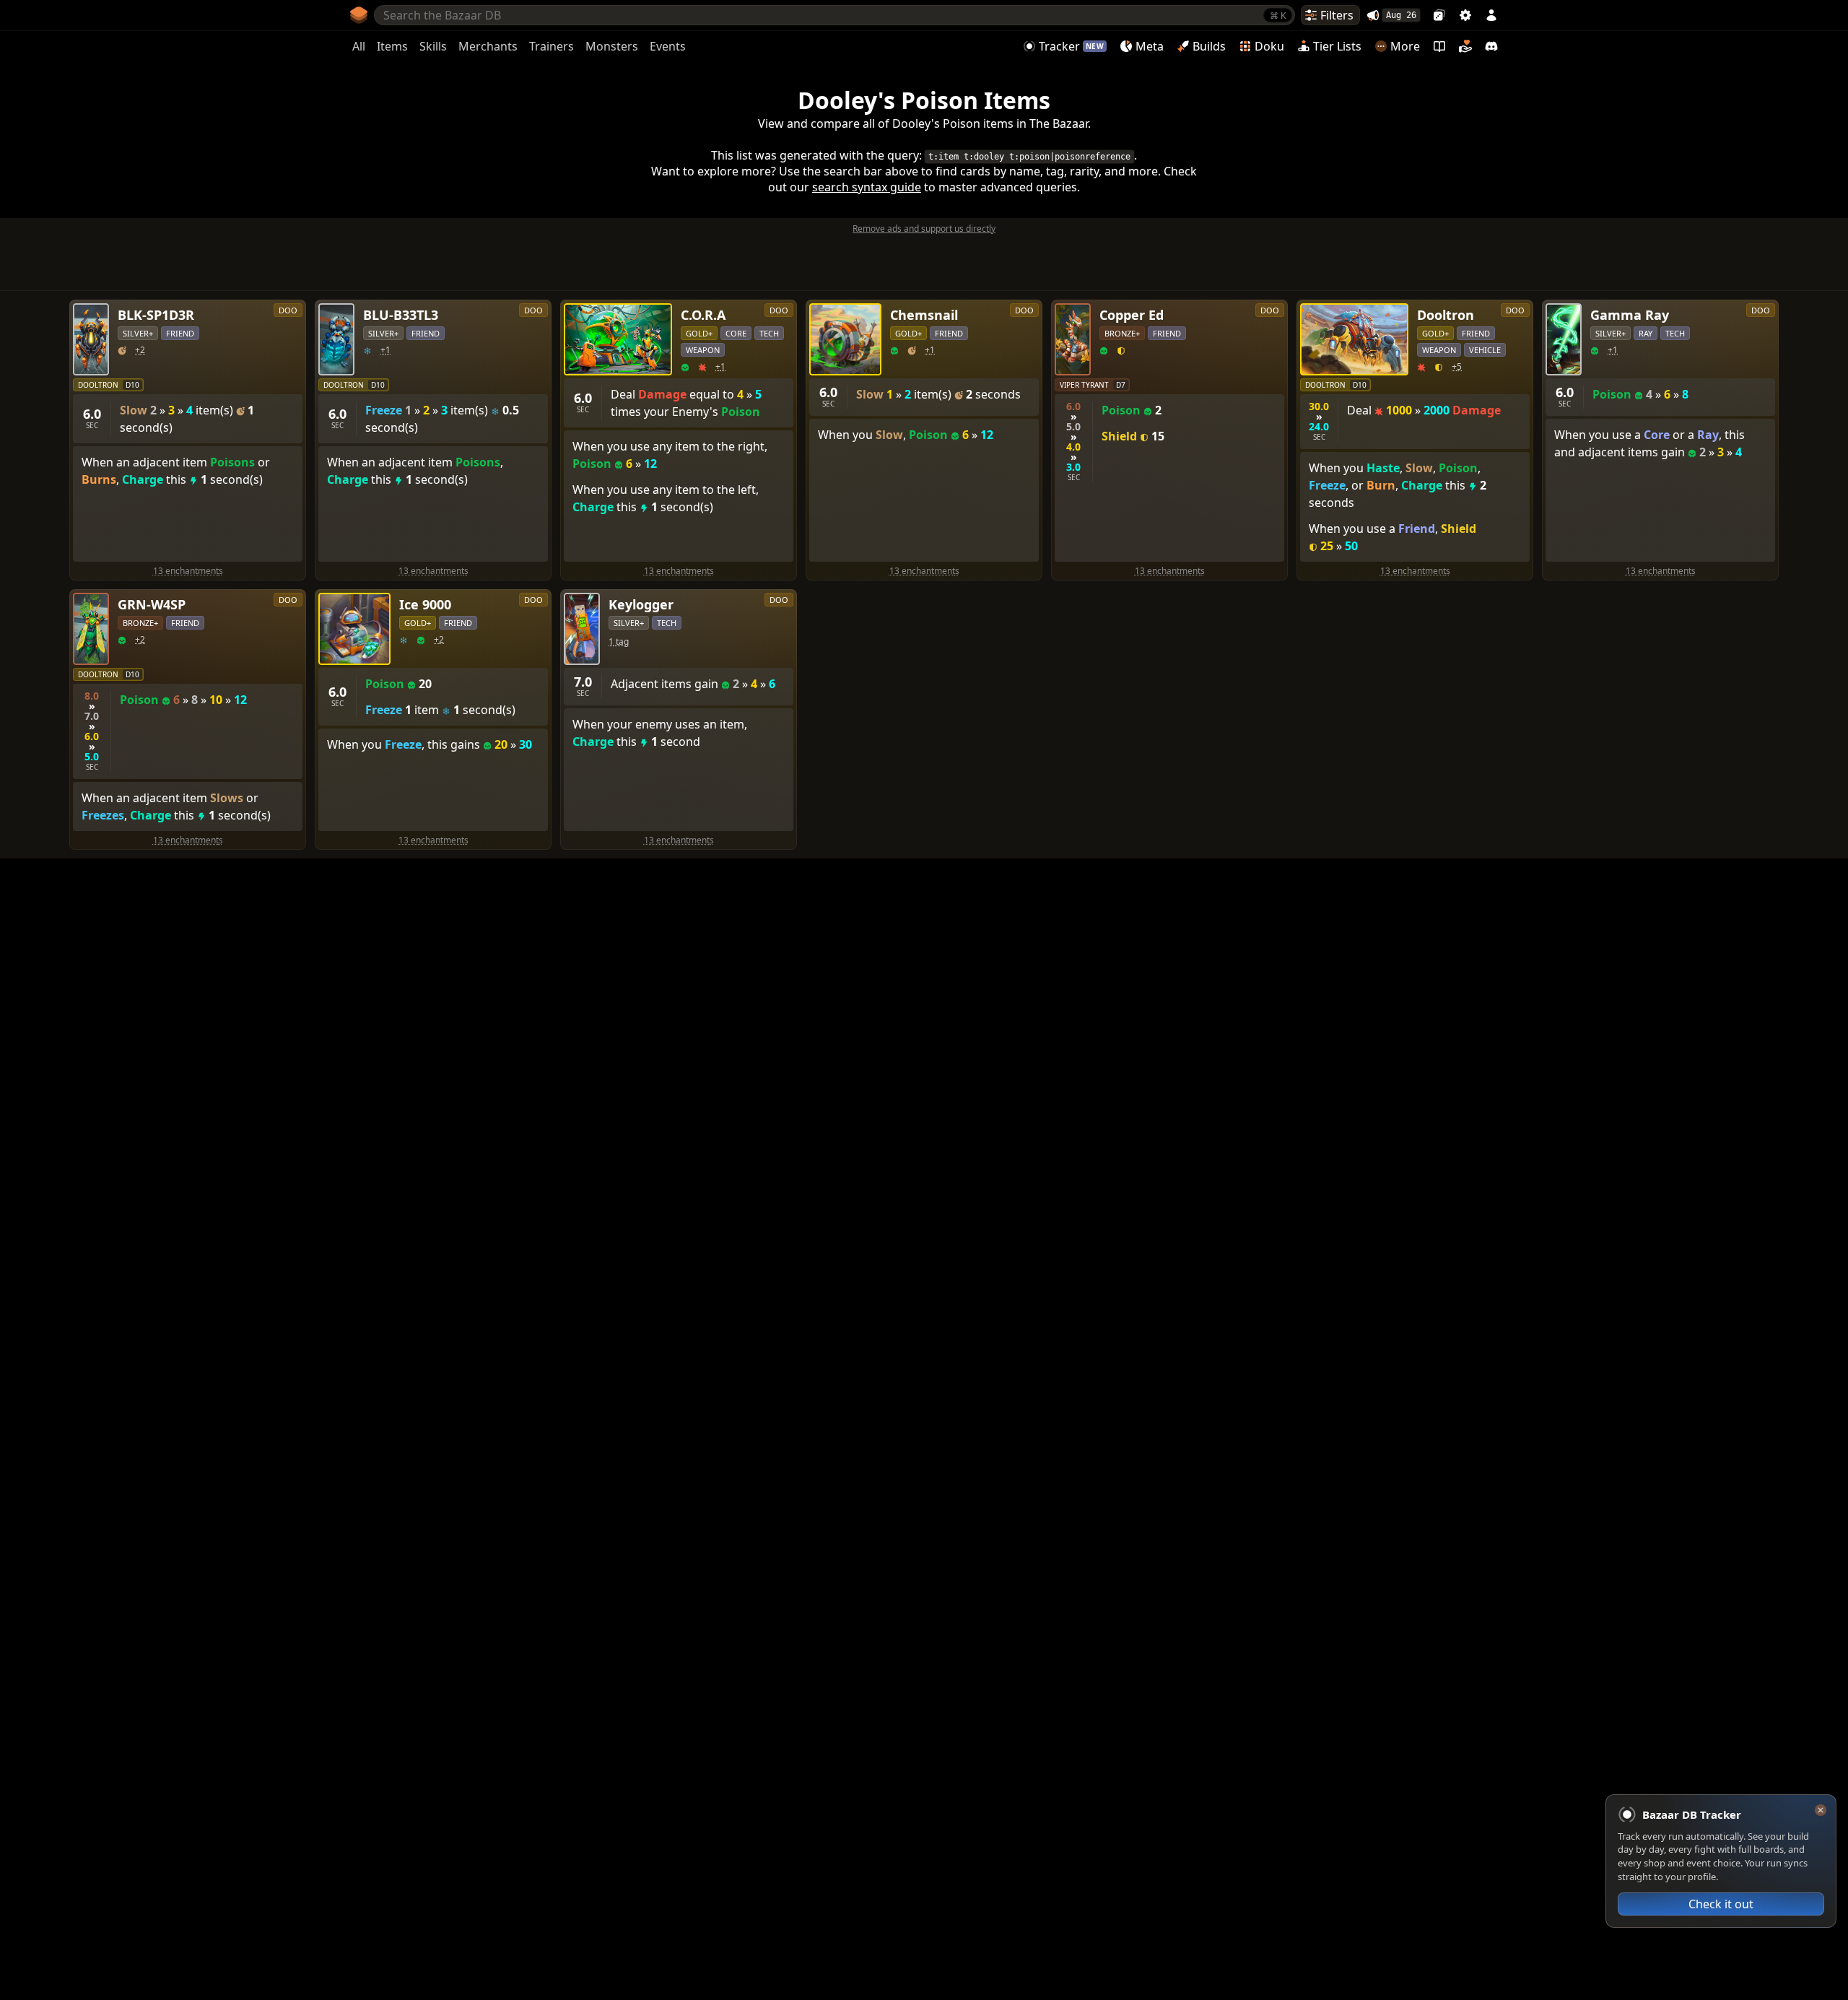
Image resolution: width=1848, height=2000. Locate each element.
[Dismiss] (1821, 1810)
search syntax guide (867, 187)
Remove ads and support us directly (924, 229)
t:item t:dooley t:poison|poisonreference (1029, 157)
